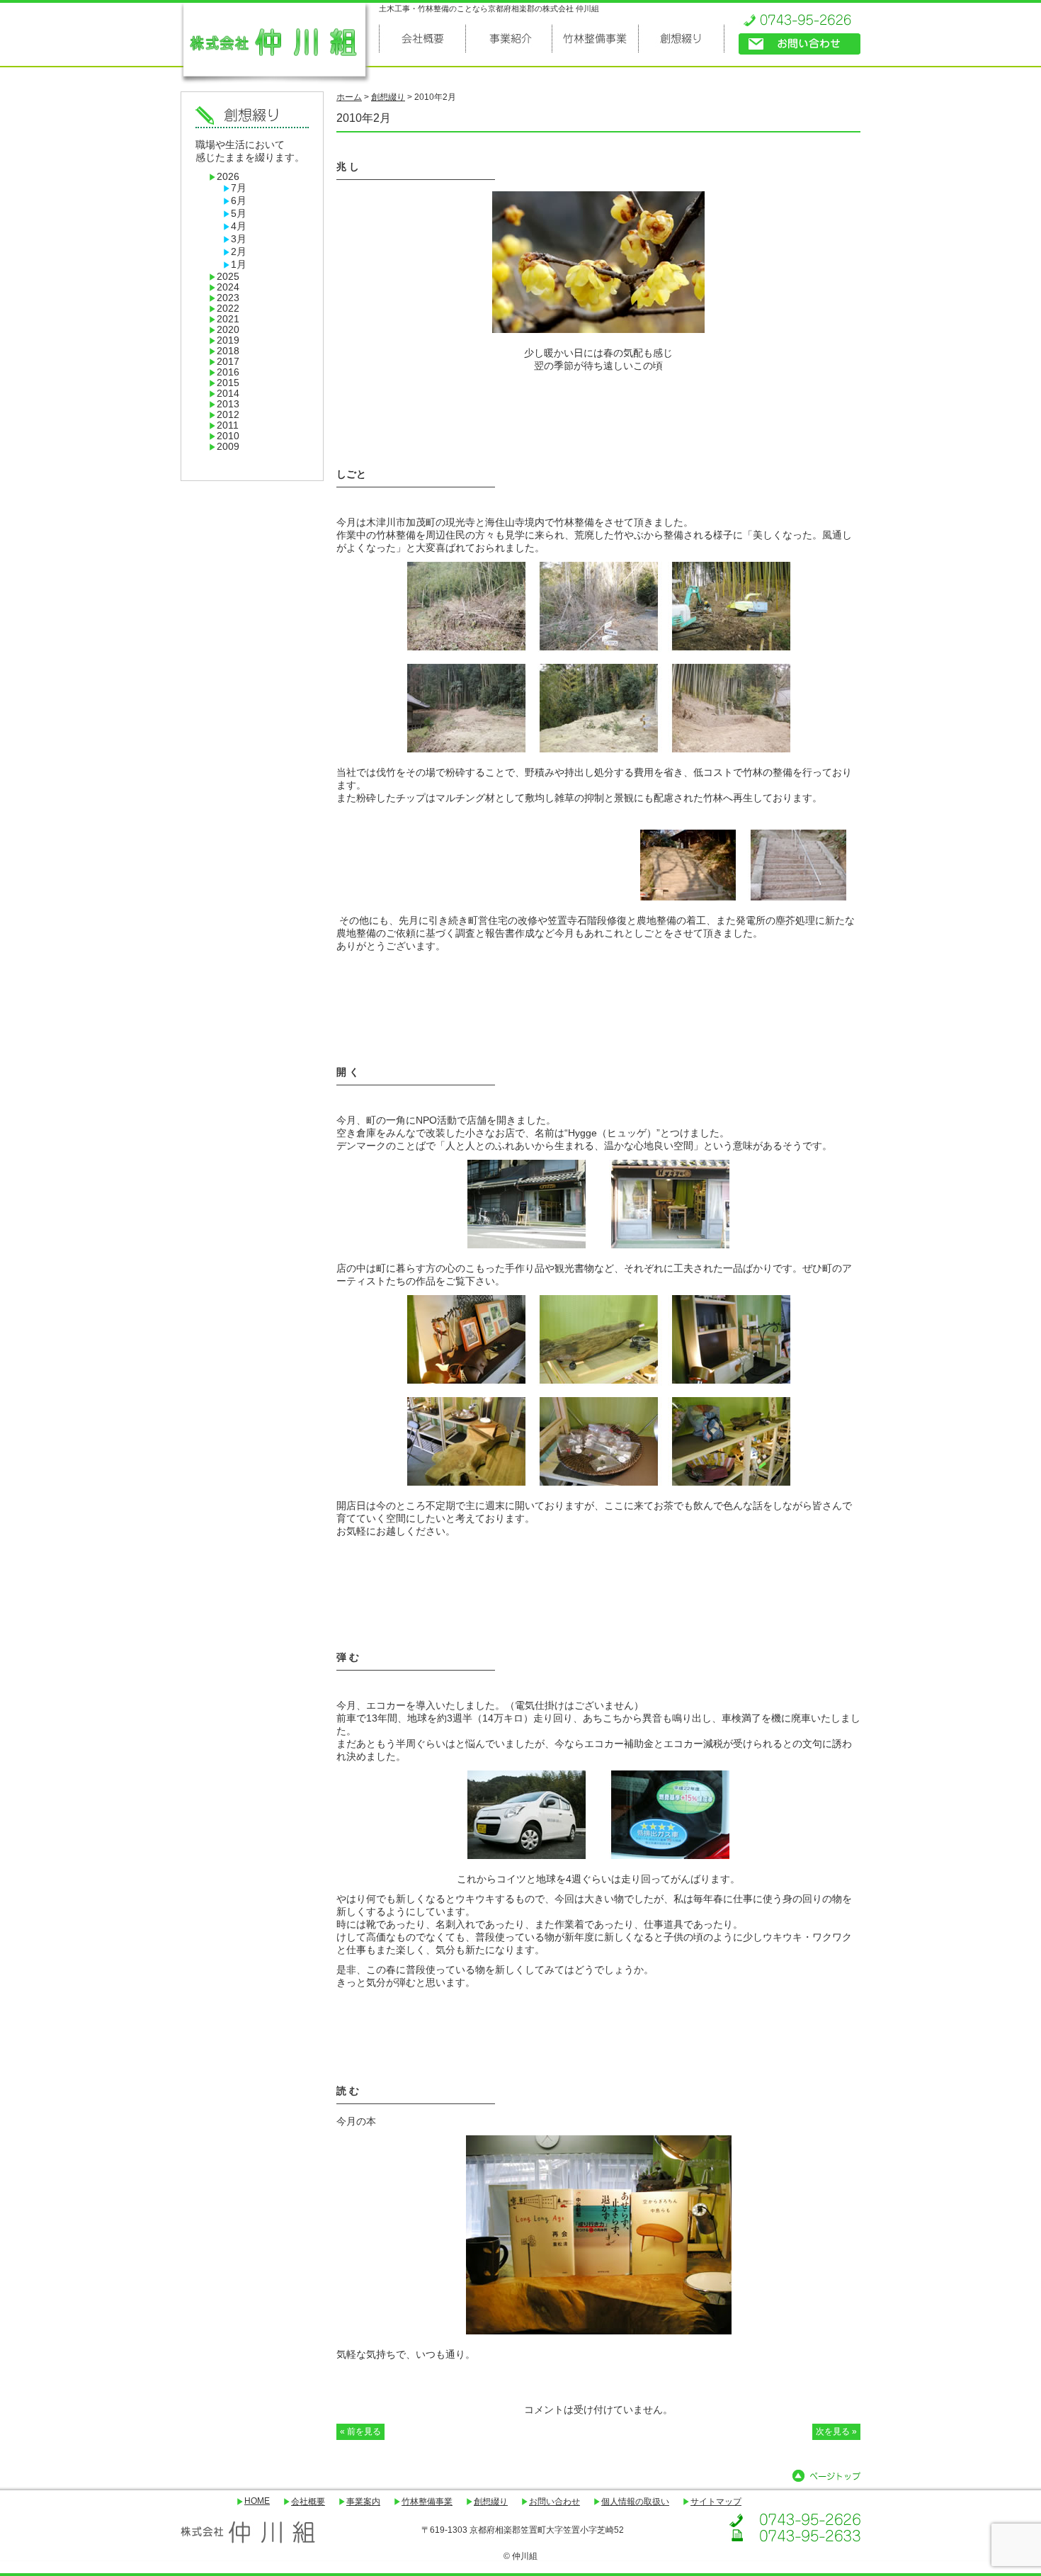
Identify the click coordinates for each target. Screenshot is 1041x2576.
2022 (228, 309)
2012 (228, 415)
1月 (239, 265)
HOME (257, 2501)
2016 (228, 372)
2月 (239, 252)
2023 (228, 298)
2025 (228, 277)
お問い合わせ (554, 2502)
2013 (228, 404)
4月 (239, 226)
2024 (228, 287)
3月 (239, 239)
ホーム (349, 97)
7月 (239, 188)
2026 (228, 177)
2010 (228, 436)
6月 (239, 201)
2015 (228, 383)
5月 (239, 214)
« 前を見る (360, 2431)
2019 (228, 340)
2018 (228, 351)
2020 (228, 330)
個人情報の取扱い (635, 2502)
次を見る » (836, 2431)
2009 (228, 447)
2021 (228, 319)
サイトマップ (716, 2502)
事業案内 (363, 2502)
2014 (228, 394)
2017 (228, 362)
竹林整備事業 (427, 2502)
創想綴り (491, 2502)
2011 (228, 425)
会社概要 (308, 2502)
